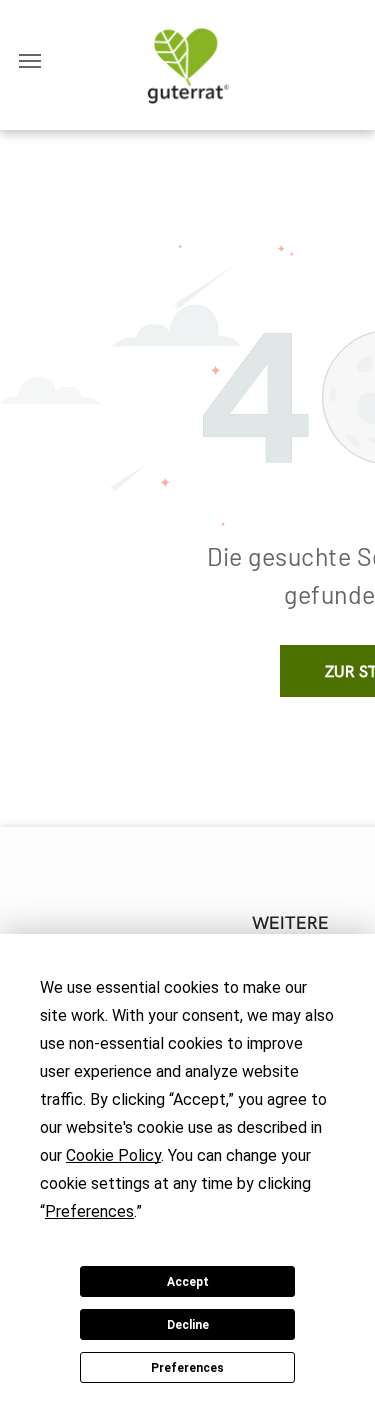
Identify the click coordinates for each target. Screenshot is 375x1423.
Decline (188, 1325)
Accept (188, 1282)
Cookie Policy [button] (113, 1155)
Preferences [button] (89, 1211)
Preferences (187, 1368)
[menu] (30, 61)
